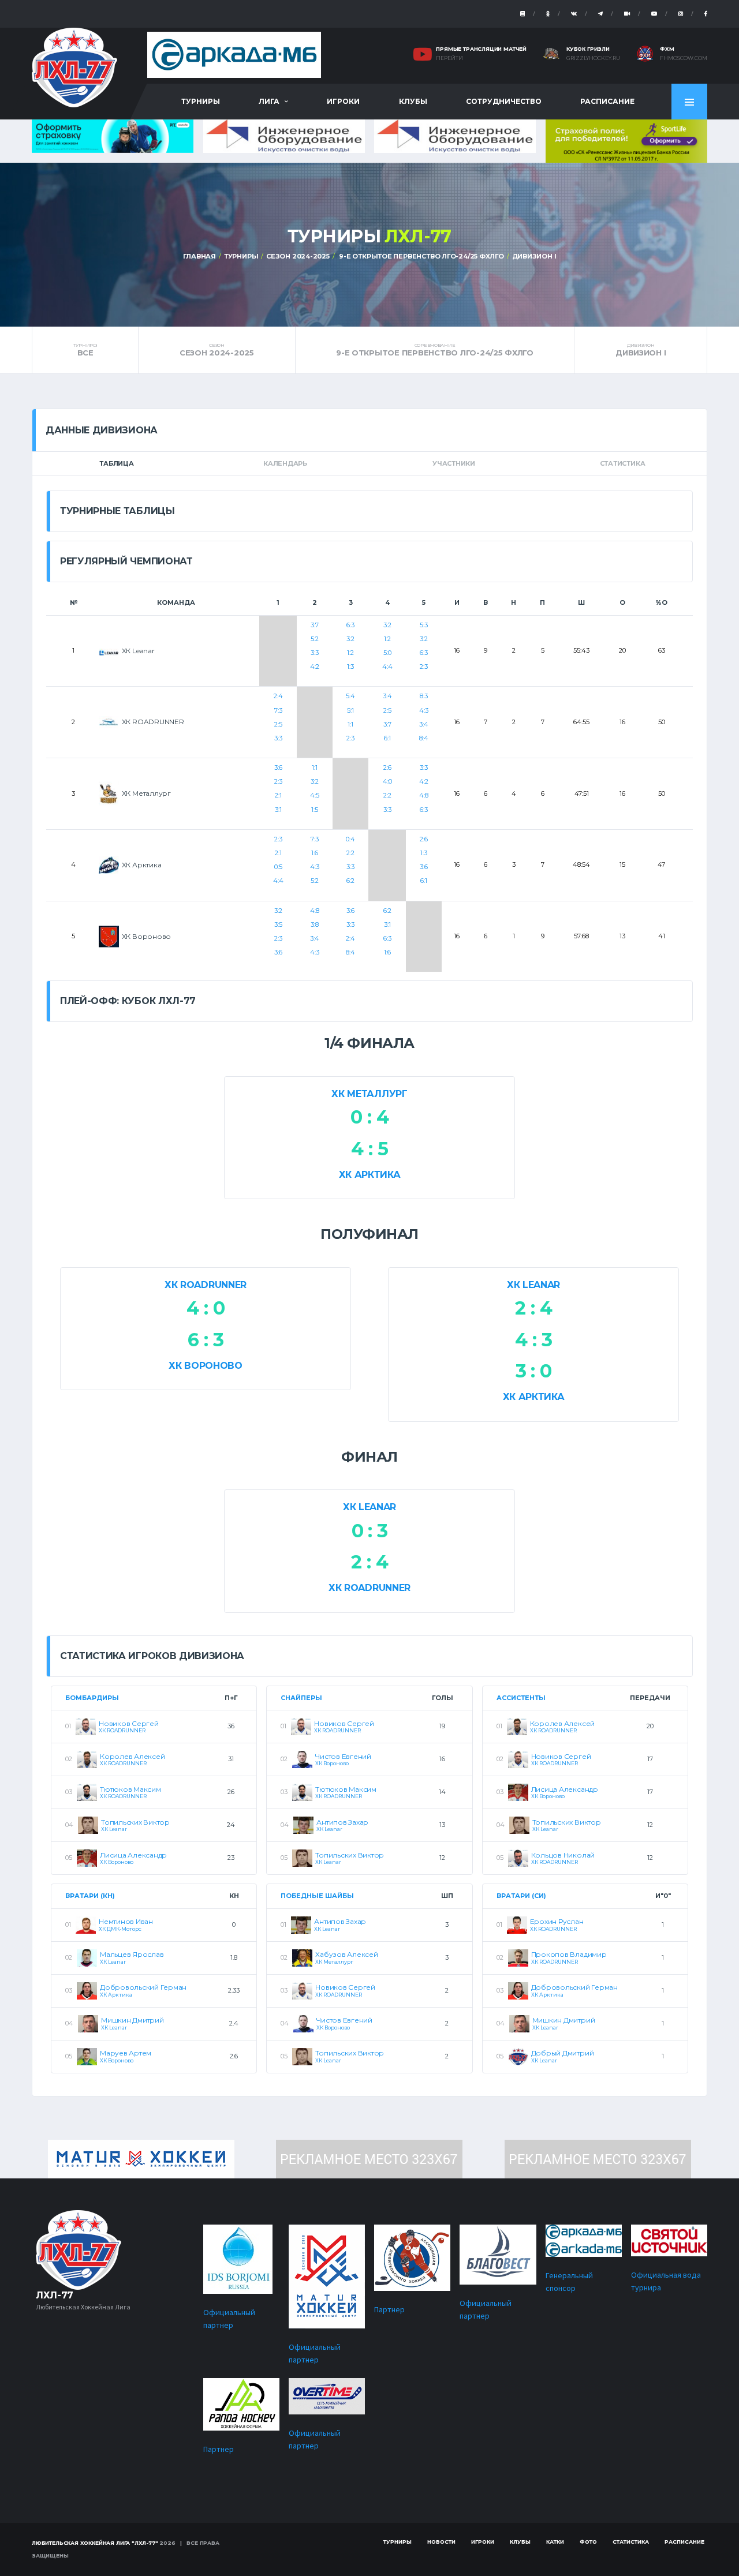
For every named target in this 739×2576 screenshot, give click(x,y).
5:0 (387, 653)
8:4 (424, 738)
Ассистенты (521, 1698)
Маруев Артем (126, 2053)
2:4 (278, 696)
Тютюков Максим (130, 1789)
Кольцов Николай (563, 1855)
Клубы (413, 101)
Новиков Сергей (129, 1723)
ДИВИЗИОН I (534, 256)
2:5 (278, 724)
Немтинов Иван (126, 1921)
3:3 (315, 653)
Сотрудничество (504, 101)
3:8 (315, 924)
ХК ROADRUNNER (206, 1285)
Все (85, 350)
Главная (199, 256)
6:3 (350, 625)
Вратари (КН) (90, 1896)
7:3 (278, 710)
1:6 (315, 853)
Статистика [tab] (623, 463)
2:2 (387, 795)
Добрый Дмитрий (563, 2053)
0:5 (278, 867)
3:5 (278, 924)
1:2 (350, 653)
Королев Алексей (132, 1756)
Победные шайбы (317, 1896)
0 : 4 (369, 1117)
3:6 (278, 767)
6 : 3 (206, 1340)
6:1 (387, 738)
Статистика (631, 2542)
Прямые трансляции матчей (481, 49)
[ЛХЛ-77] (626, 140)
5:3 (424, 625)
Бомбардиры (92, 1698)
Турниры (201, 101)
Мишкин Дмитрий (133, 2020)
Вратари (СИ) (521, 1896)
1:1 (350, 724)
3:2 (350, 639)
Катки (555, 2542)
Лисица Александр (133, 1855)
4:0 (387, 781)
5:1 (350, 710)
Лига (269, 101)
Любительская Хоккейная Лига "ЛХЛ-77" (95, 2543)
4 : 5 (369, 1149)
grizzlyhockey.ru (593, 58)
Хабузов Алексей (346, 1954)
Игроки (343, 101)
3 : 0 (534, 1371)
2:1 (278, 795)
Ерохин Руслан (557, 1921)
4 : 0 (206, 1308)
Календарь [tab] (285, 463)
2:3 (424, 667)
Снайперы (301, 1698)
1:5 (315, 810)
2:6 (387, 767)
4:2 (315, 667)
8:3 (424, 696)
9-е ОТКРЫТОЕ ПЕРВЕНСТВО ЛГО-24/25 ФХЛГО (421, 256)
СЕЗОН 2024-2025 (298, 256)
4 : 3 (533, 1340)
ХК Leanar (533, 1285)
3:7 (315, 625)
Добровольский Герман (143, 1987)
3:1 (278, 810)
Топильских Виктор (135, 1822)
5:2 (315, 639)
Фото (588, 2542)
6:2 (350, 881)
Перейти (449, 58)
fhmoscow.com (684, 58)
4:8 (424, 795)
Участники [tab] (454, 463)
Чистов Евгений (343, 1756)
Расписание (607, 101)
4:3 (424, 710)
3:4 (387, 696)
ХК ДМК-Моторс (120, 1929)
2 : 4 (533, 1308)
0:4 (350, 839)
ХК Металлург (369, 1094)
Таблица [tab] (116, 463)
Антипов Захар (342, 1822)
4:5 (315, 795)
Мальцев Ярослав (132, 1954)
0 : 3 (370, 1531)
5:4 (350, 696)
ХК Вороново (205, 1366)
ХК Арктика (370, 1175)
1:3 (350, 667)
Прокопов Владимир (569, 1954)
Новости (441, 2542)
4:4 (387, 667)
